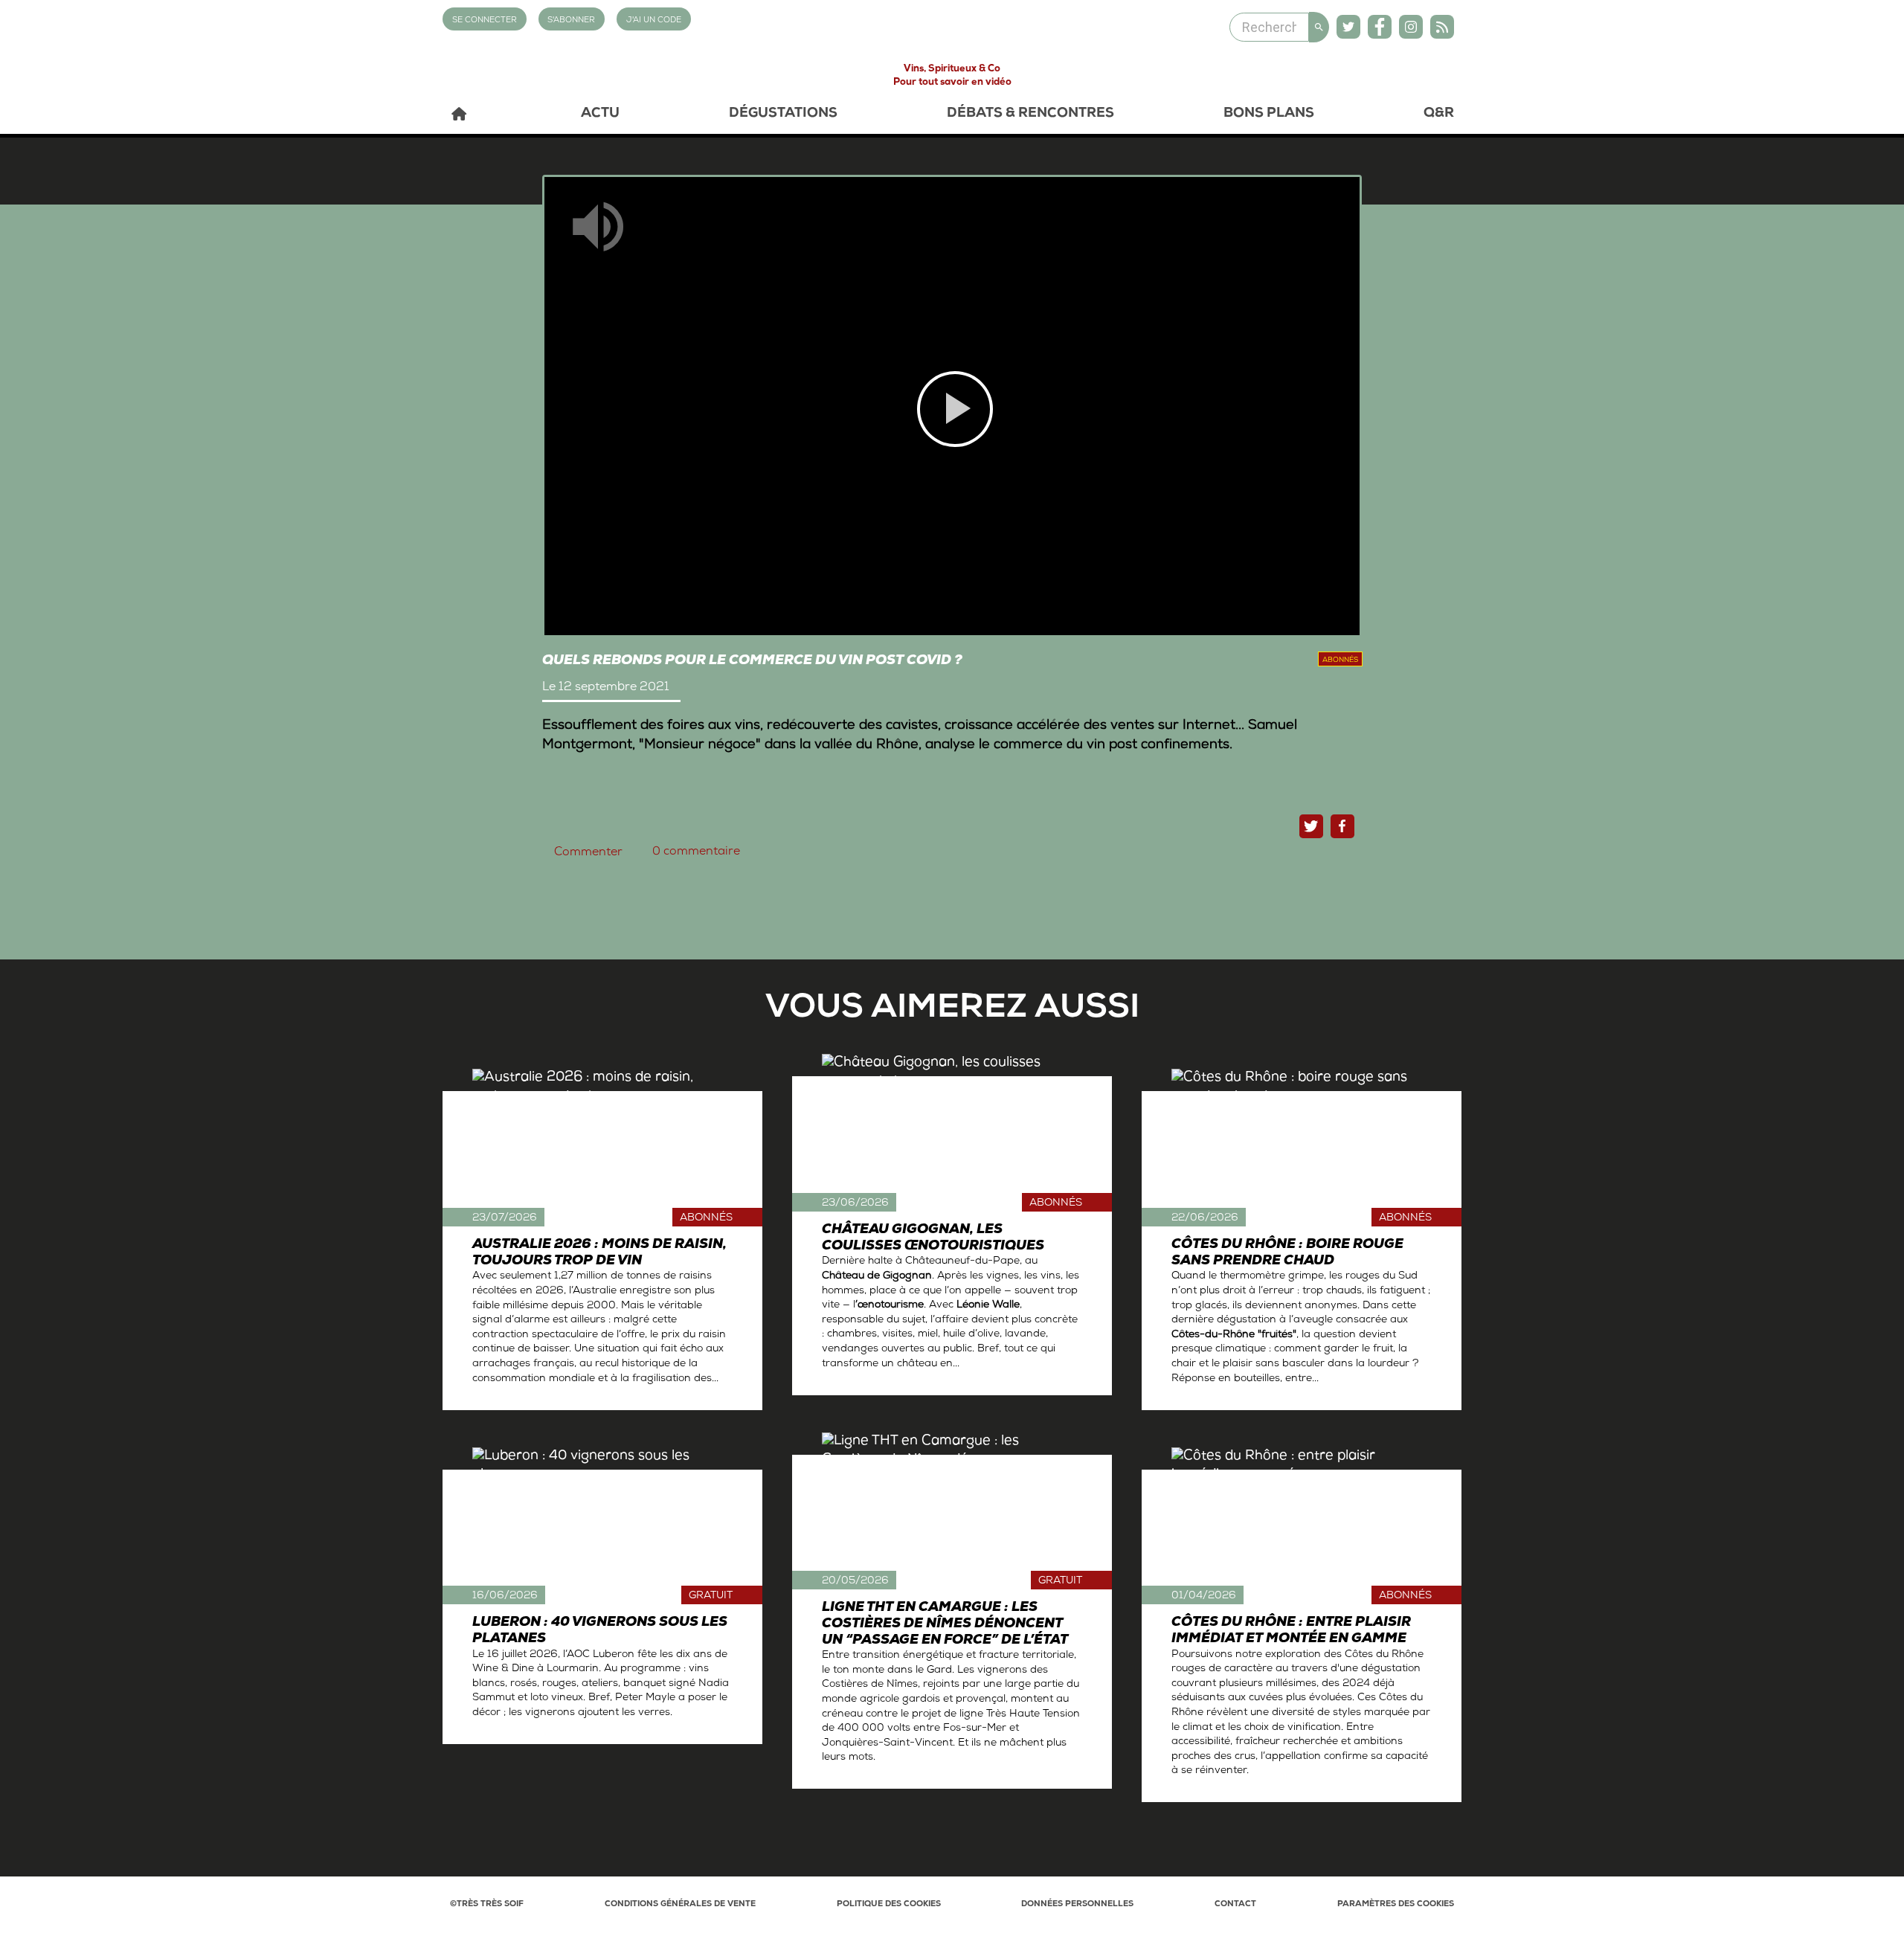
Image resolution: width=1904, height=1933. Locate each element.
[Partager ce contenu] (1342, 826)
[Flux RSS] (1442, 27)
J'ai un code (654, 20)
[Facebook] (1380, 27)
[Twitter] (1348, 27)
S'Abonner (571, 20)
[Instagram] (1411, 27)
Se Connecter (485, 20)
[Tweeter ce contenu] (1311, 826)
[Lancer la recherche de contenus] (1319, 27)
